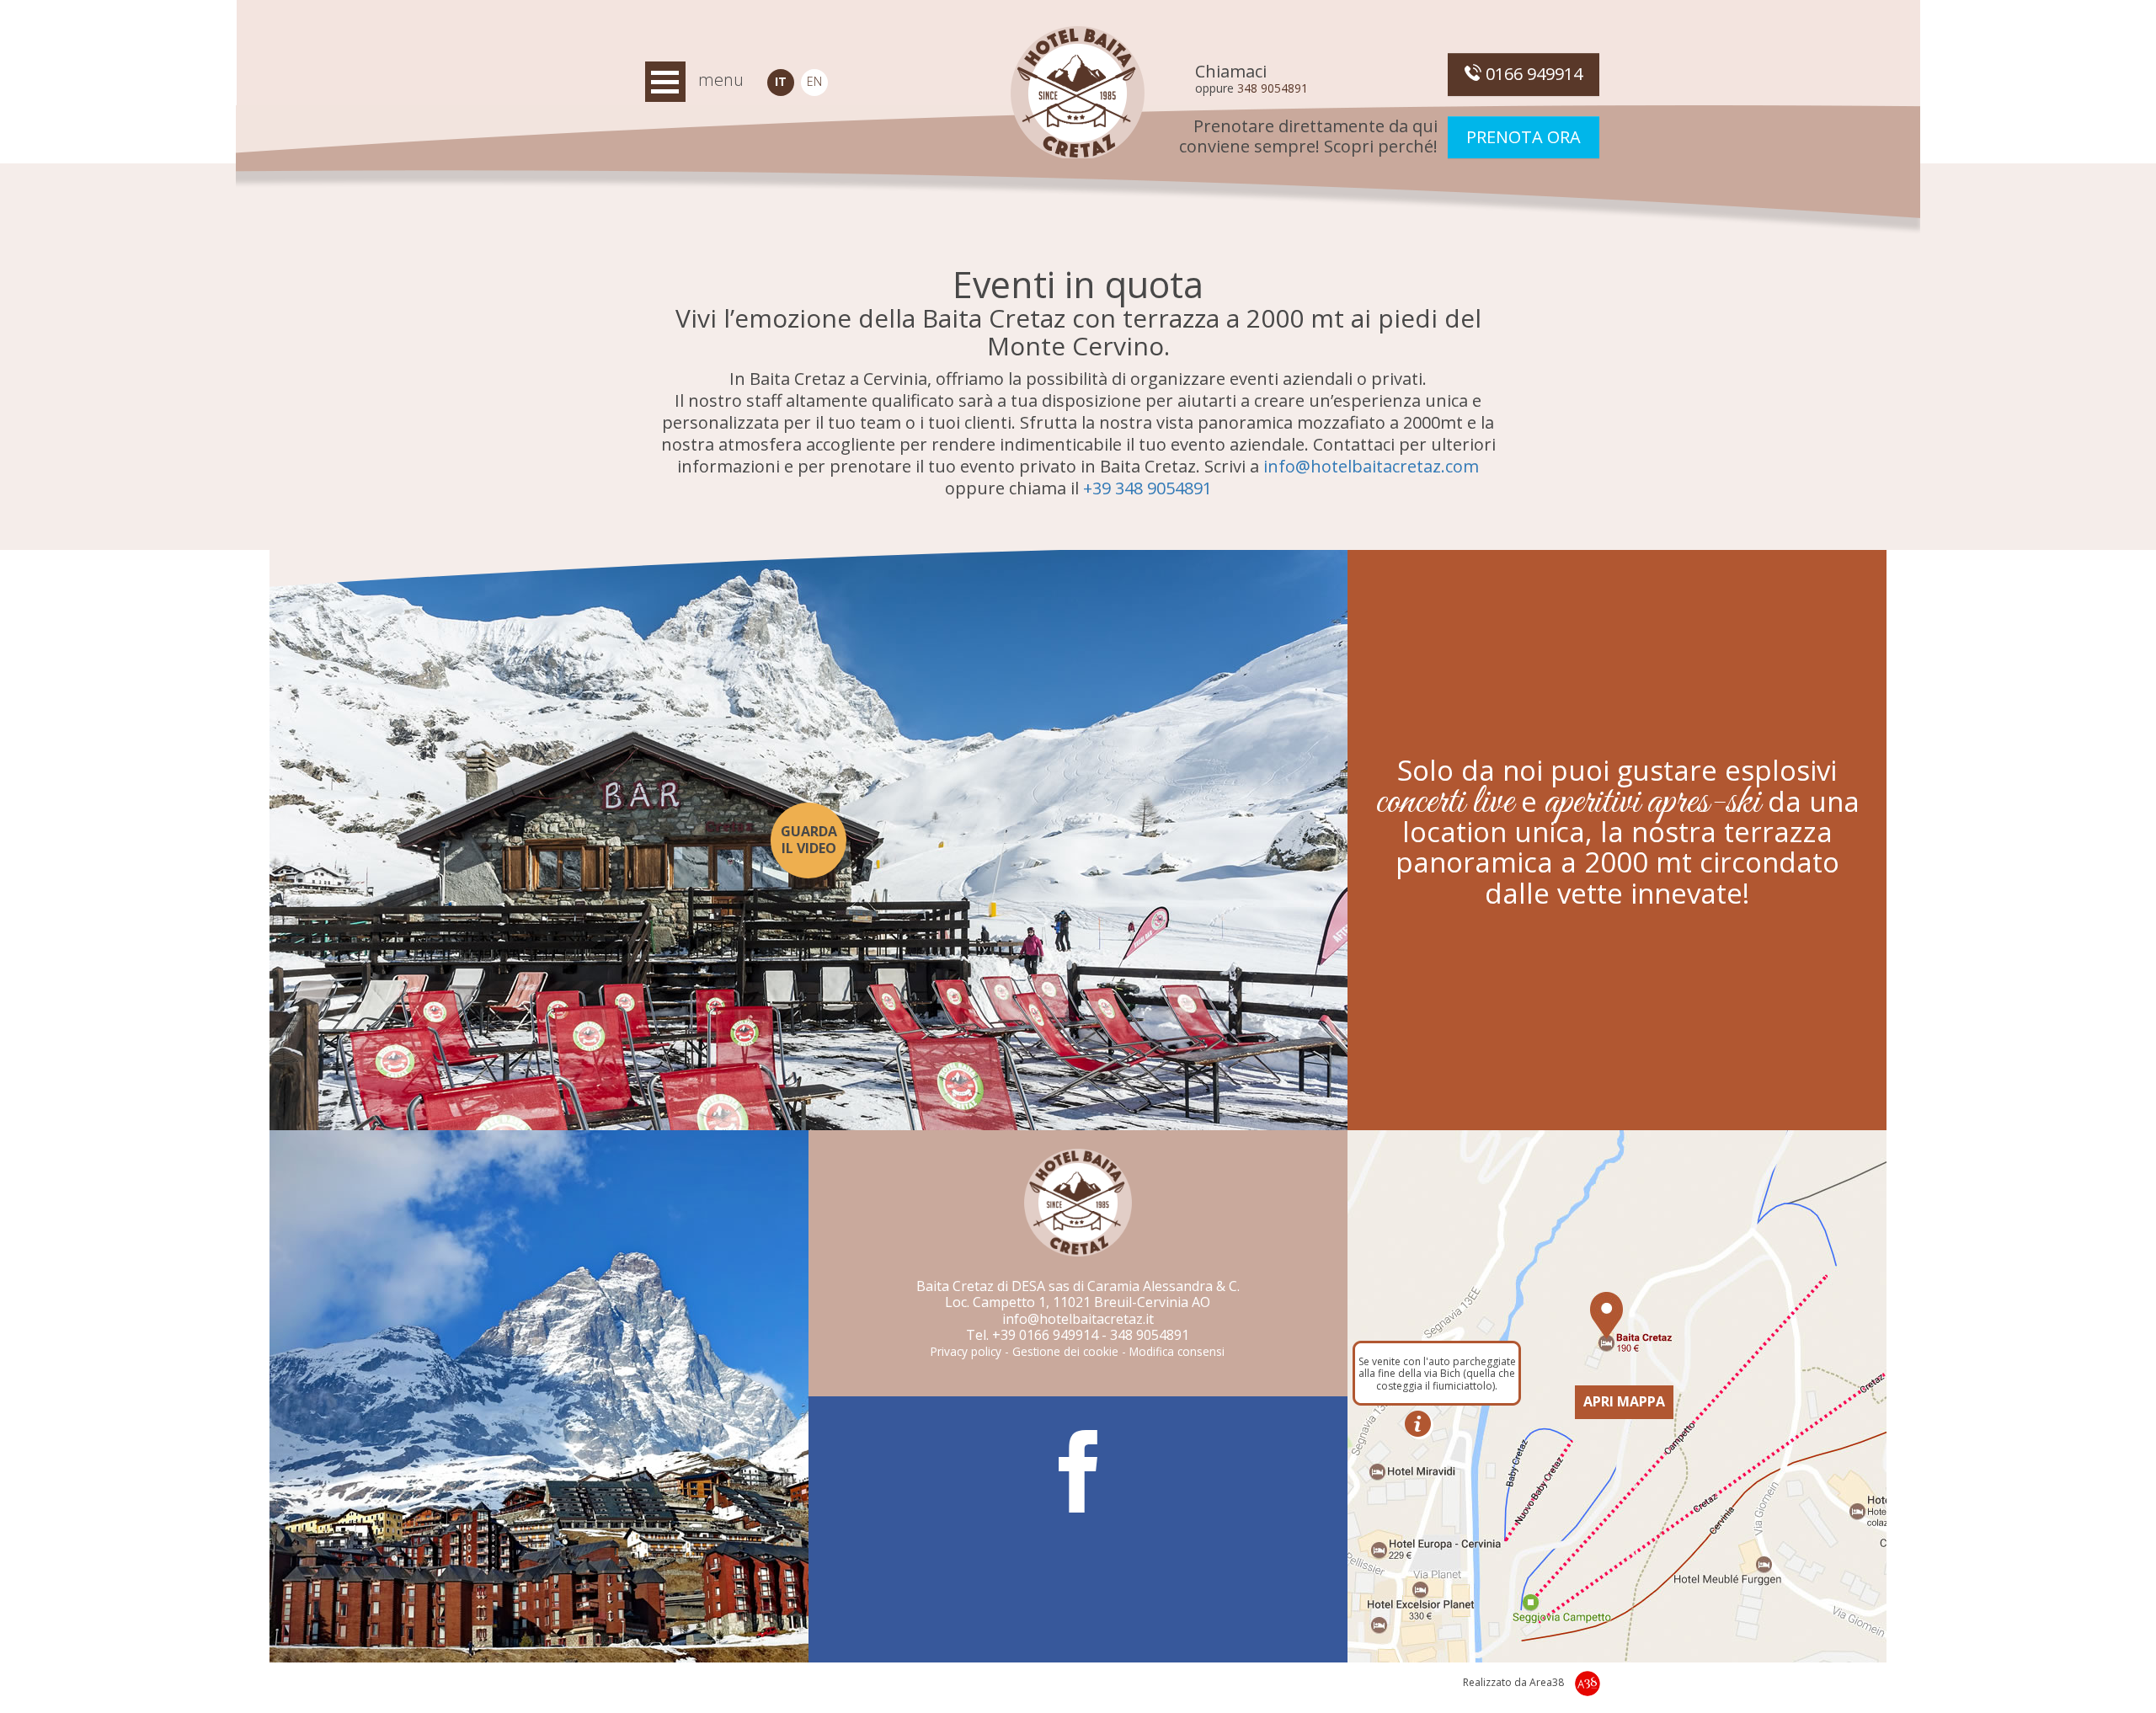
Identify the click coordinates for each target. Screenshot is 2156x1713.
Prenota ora (1524, 137)
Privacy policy (966, 1351)
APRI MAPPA (1624, 1401)
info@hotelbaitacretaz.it (1078, 1319)
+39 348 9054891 (1147, 488)
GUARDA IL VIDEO (809, 839)
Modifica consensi (1177, 1351)
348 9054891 (1273, 88)
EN (814, 81)
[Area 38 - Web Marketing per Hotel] (1588, 1684)
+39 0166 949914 (1045, 1335)
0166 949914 (1532, 74)
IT (781, 81)
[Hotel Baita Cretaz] (1078, 93)
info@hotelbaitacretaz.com (1371, 466)
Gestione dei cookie (1065, 1351)
